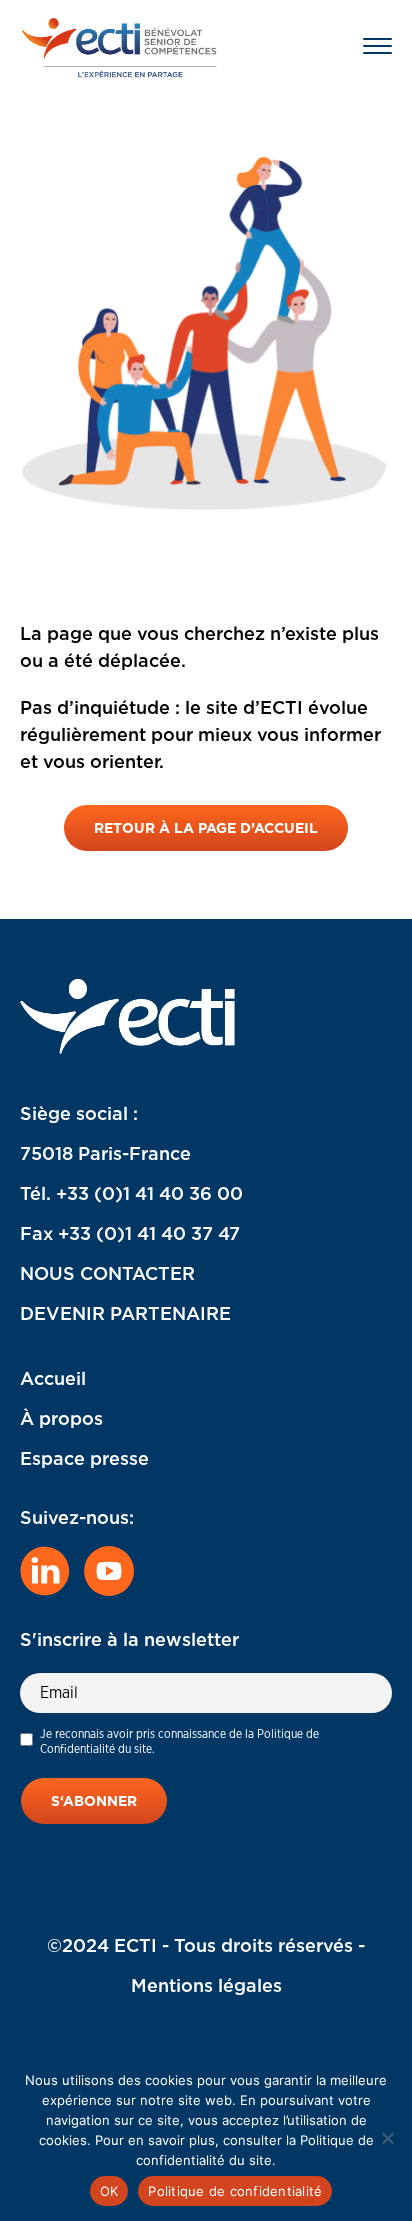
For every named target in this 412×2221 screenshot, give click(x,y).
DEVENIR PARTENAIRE (125, 1313)
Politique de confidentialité (235, 2191)
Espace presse (84, 1458)
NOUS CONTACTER (107, 1273)
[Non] (387, 2138)
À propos (61, 1418)
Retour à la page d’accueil (206, 828)
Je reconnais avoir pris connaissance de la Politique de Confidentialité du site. (179, 1741)
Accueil (53, 1378)
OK (109, 2191)
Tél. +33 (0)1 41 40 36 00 (131, 1193)
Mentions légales (206, 1985)
